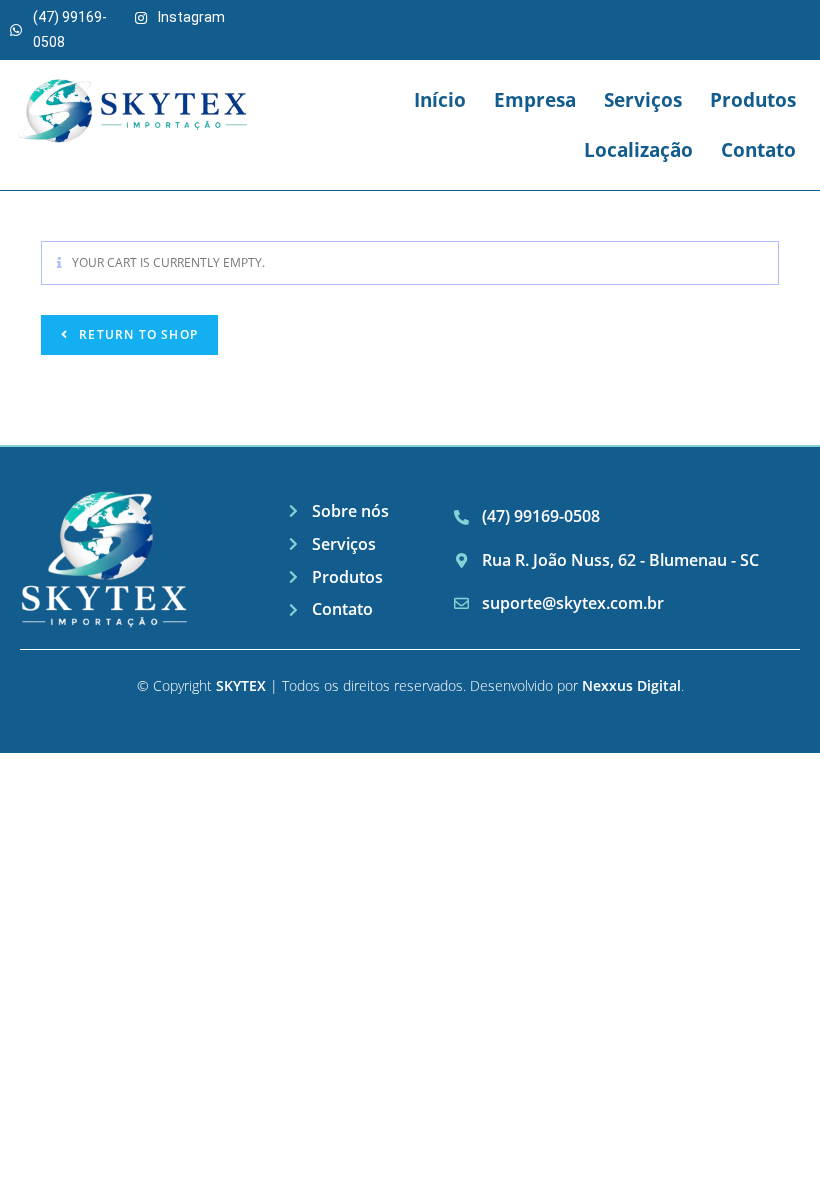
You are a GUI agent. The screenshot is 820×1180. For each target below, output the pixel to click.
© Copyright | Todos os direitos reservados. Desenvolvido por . (410, 685)
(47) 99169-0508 (541, 516)
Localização (638, 150)
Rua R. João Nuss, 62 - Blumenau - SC (620, 560)
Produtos (753, 100)
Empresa (535, 100)
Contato (758, 150)
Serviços (643, 100)
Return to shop (136, 334)
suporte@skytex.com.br (573, 603)
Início (440, 100)
